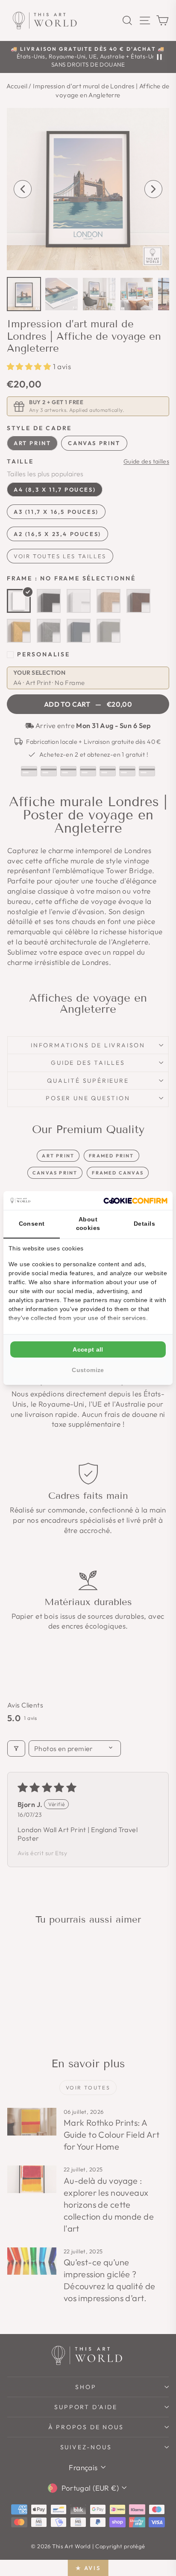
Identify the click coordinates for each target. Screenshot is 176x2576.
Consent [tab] (32, 1224)
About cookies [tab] (88, 1224)
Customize (88, 1370)
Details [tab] (144, 1224)
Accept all (88, 1349)
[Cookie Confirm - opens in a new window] (135, 1201)
